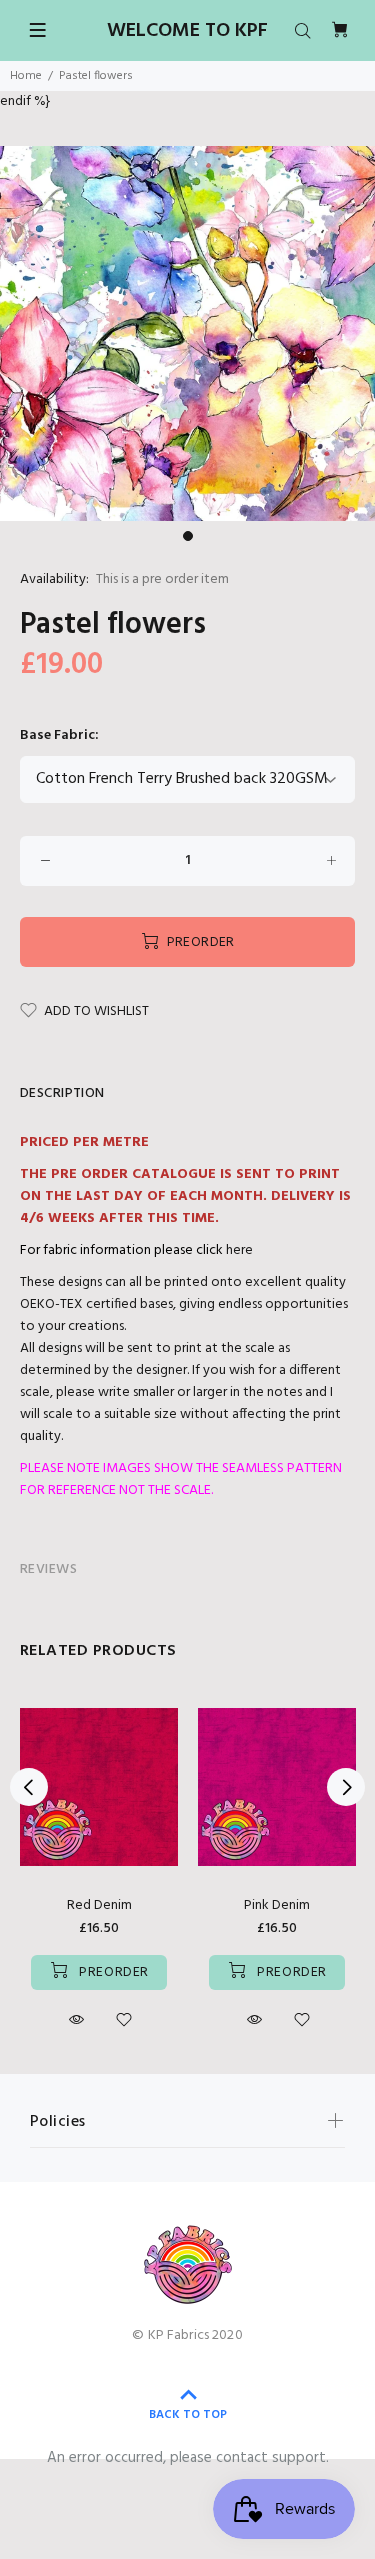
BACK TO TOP (188, 2415)
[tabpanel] (187, 333)
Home (26, 76)
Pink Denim (277, 1905)
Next (346, 1787)
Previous (29, 1787)
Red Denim (99, 1905)
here (239, 1250)
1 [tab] (188, 536)
